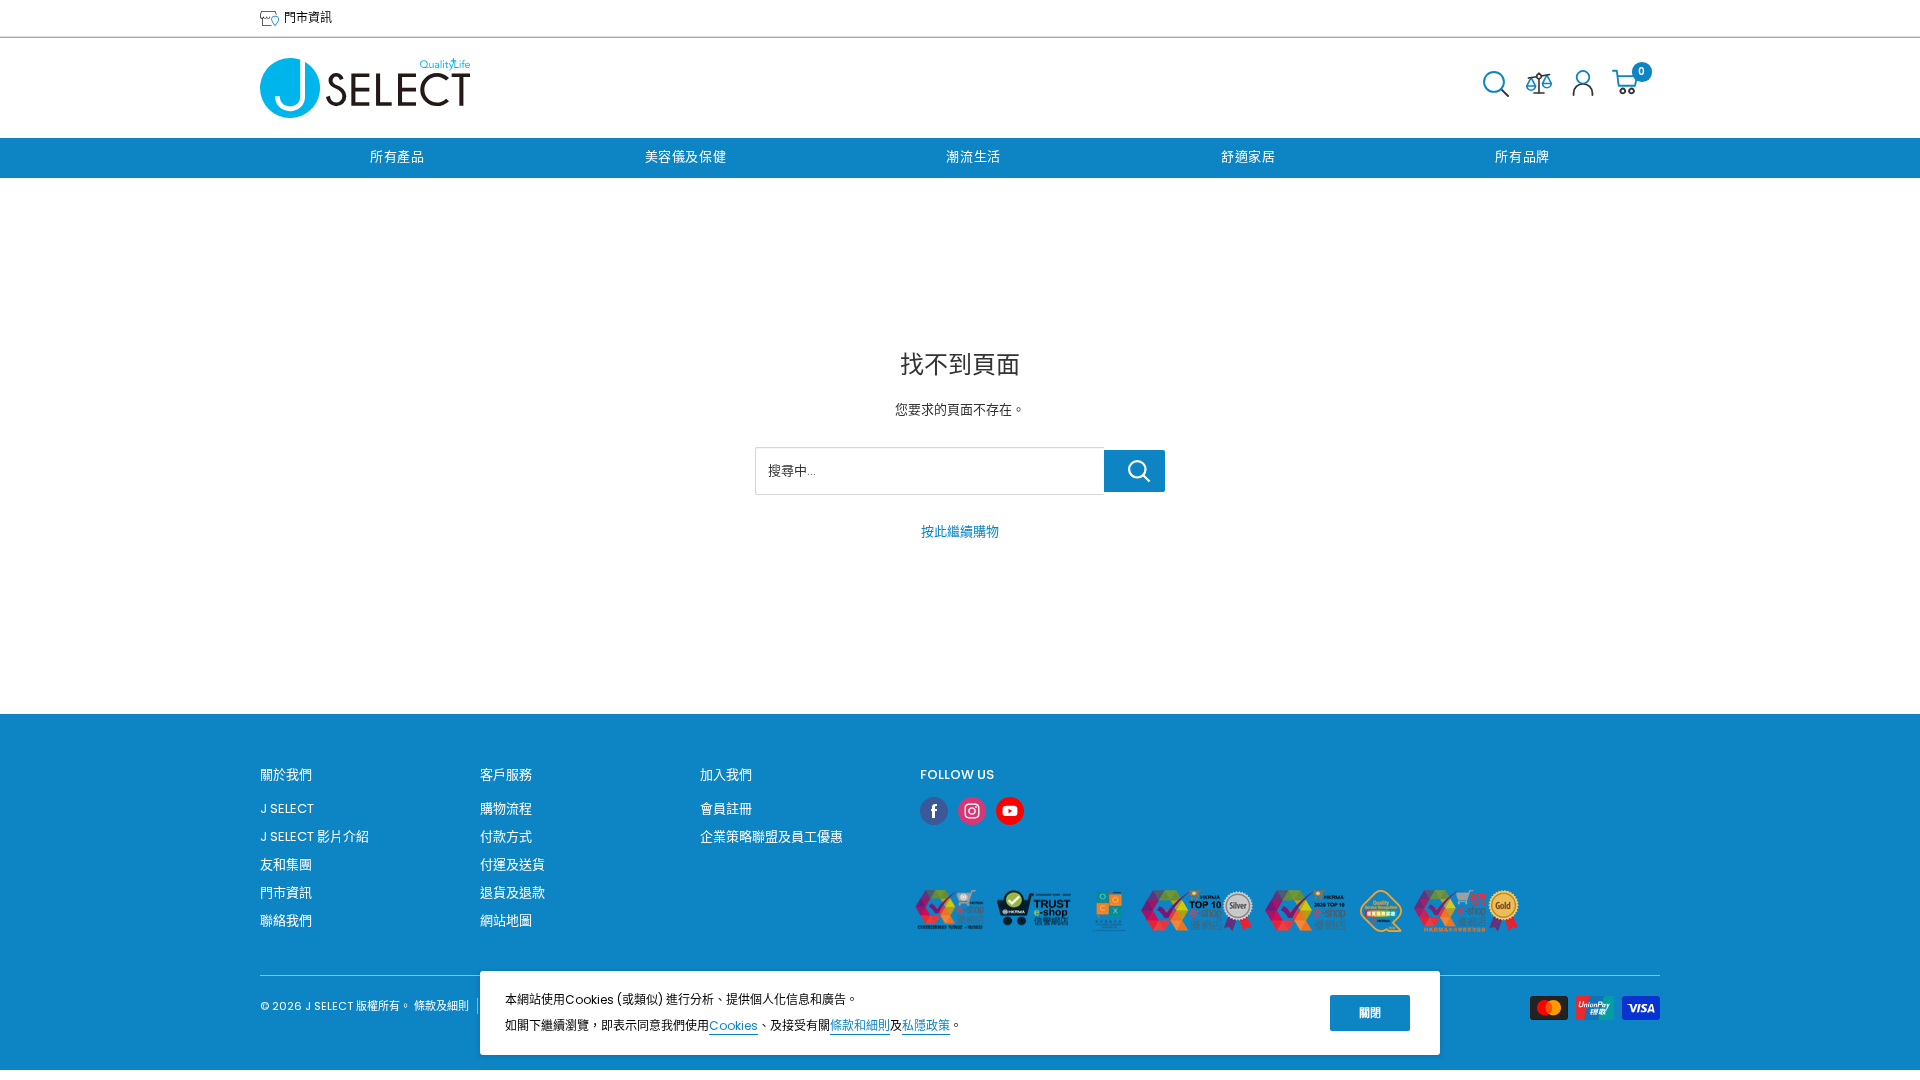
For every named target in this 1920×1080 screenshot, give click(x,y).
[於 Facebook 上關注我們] (934, 811)
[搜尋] (1496, 88)
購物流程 (506, 808)
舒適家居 (1248, 156)
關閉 (1370, 1013)
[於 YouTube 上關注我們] (1010, 811)
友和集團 (286, 864)
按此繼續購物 (960, 531)
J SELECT (287, 808)
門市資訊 (306, 17)
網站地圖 (506, 920)
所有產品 (397, 156)
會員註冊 (726, 808)
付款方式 (506, 836)
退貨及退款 (512, 892)
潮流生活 (973, 156)
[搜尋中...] (1134, 471)
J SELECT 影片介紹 (314, 836)
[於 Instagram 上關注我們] (972, 811)
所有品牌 (1522, 156)
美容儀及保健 (686, 156)
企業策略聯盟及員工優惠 (771, 836)
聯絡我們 (286, 920)
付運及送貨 (512, 864)
